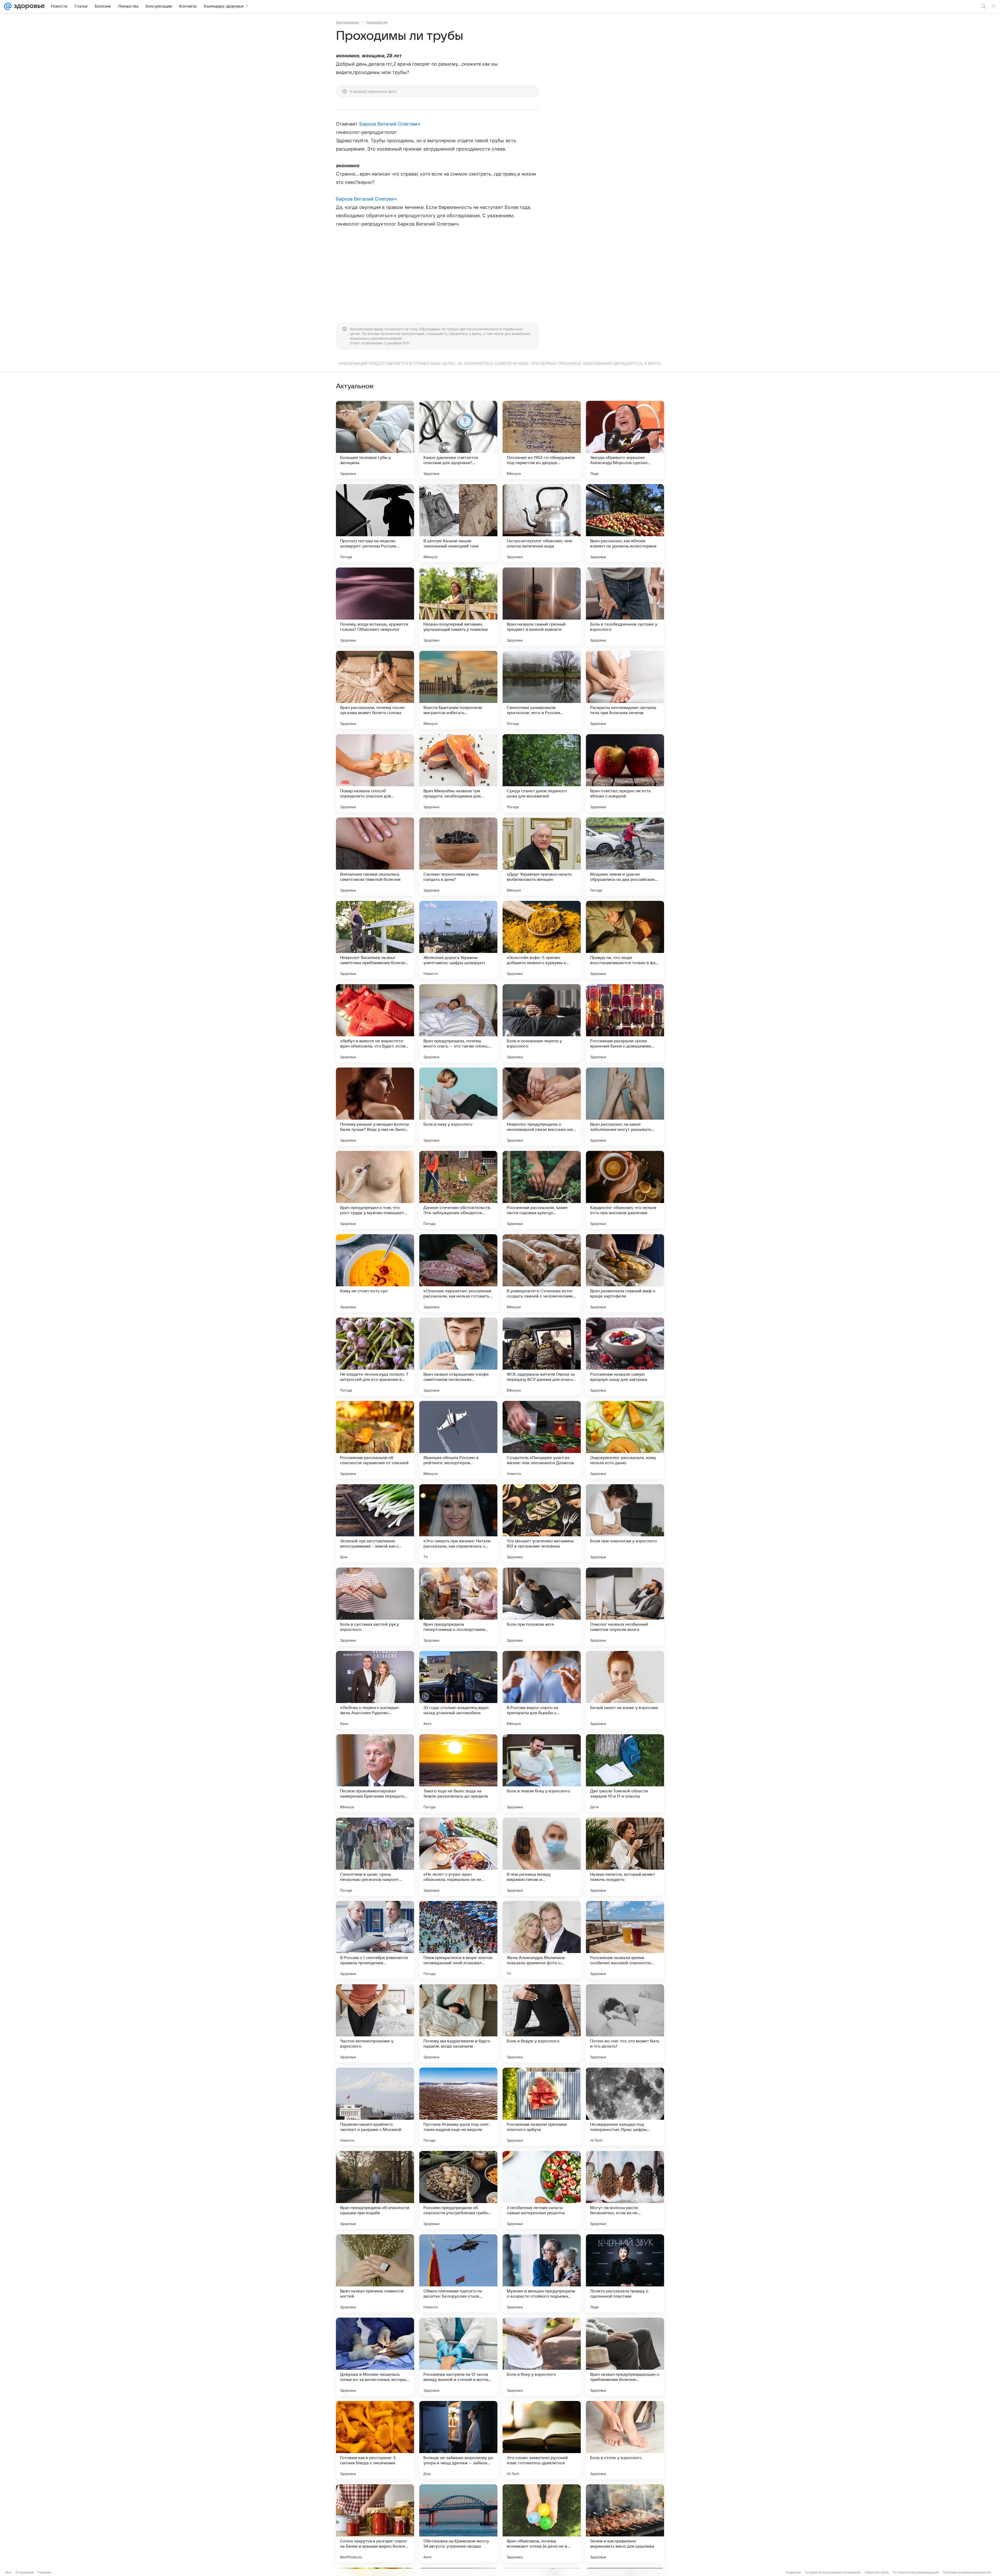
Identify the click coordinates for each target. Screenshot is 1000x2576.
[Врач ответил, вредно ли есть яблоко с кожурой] (625, 773)
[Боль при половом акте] (542, 1607)
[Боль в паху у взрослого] (458, 1107)
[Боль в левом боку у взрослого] (542, 1773)
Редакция (793, 2572)
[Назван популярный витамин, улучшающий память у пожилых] (458, 607)
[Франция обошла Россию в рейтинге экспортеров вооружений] (458, 1440)
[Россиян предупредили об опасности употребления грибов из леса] (458, 2190)
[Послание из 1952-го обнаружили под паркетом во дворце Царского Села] (542, 440)
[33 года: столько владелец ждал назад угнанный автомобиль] (458, 1690)
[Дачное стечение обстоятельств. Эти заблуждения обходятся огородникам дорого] (458, 1190)
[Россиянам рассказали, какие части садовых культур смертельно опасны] (542, 1190)
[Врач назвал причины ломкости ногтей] (375, 2273)
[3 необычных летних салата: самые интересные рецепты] (542, 2190)
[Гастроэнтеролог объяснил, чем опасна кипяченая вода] (542, 523)
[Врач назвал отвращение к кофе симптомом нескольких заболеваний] (458, 1357)
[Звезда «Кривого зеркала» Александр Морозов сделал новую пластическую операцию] (625, 440)
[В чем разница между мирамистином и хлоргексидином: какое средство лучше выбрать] (542, 1857)
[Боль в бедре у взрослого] (542, 2023)
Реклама (44, 2572)
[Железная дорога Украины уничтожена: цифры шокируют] (458, 940)
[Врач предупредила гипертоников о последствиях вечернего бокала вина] (458, 1607)
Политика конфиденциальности (967, 2572)
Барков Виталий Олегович (390, 124)
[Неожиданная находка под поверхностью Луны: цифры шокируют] (625, 2107)
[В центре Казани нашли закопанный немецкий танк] (458, 523)
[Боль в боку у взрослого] (542, 2357)
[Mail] (8, 6)
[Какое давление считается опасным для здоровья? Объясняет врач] (458, 440)
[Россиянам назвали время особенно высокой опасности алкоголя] (625, 1940)
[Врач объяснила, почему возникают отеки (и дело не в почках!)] (542, 2523)
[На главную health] (28, 6)
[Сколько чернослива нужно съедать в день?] (458, 857)
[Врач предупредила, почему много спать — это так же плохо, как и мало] (458, 1023)
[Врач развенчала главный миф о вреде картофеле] (625, 1273)
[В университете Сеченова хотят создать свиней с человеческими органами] (542, 1273)
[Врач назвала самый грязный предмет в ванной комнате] (542, 607)
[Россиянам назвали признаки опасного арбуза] (542, 2107)
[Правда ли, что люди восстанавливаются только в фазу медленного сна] (625, 940)
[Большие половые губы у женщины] (375, 440)
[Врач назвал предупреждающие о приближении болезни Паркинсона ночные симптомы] (625, 2357)
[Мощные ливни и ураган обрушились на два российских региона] (625, 857)
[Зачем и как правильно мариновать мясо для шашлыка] (625, 2523)
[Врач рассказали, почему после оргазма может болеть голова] (375, 690)
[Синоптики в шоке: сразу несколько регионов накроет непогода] (375, 1857)
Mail (8, 2572)
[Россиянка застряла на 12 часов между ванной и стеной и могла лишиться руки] (458, 2357)
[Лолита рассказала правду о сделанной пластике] (625, 2273)
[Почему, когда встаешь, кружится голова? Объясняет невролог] (375, 607)
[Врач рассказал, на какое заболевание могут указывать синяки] (625, 1107)
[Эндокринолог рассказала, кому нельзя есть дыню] (625, 1440)
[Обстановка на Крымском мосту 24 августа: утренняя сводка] (458, 2523)
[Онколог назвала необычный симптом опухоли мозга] (625, 1607)
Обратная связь (877, 2572)
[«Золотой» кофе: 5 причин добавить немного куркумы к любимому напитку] (542, 940)
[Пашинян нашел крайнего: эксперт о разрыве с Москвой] (375, 2107)
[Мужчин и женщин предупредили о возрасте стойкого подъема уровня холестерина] (542, 2273)
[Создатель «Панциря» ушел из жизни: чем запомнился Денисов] (542, 1440)
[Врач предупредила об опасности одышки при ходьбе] (375, 2190)
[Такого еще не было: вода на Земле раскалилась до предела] (458, 1773)
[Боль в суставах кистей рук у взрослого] (375, 1607)
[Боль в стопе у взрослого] (625, 2440)
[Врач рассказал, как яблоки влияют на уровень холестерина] (625, 523)
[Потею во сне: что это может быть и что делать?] (625, 2023)
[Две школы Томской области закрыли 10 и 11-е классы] (625, 1773)
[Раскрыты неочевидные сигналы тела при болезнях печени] (625, 690)
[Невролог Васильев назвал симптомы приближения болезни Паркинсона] (375, 940)
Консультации (347, 22)
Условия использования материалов (833, 2572)
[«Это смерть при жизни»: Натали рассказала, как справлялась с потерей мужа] (458, 1523)
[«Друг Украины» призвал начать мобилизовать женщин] (542, 857)
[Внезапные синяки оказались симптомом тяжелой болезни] (375, 857)
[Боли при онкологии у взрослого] (625, 1523)
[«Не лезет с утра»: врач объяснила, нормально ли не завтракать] (458, 1857)
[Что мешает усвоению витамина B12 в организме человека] (542, 1523)
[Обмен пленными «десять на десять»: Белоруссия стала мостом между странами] (458, 2273)
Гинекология (377, 22)
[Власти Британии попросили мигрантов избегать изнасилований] (458, 690)
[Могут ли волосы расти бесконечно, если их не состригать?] (625, 2190)
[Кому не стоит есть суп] (375, 1273)
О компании (25, 2572)
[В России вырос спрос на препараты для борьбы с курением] (542, 1690)
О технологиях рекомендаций (916, 2572)
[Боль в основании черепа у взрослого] (542, 1023)
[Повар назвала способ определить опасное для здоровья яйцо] (375, 773)
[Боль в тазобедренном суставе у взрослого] (625, 607)
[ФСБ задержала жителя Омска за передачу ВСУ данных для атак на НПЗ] (542, 1357)
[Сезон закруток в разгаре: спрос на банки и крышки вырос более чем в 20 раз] (375, 2523)
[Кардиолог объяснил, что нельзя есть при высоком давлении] (625, 1190)
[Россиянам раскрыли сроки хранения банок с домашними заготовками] (625, 1023)
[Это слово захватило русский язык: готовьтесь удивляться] (542, 2440)
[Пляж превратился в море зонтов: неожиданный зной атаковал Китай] (458, 1940)
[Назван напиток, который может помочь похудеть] (625, 1857)
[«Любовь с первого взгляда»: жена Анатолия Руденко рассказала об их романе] (375, 1690)
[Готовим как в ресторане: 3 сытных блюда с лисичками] (375, 2440)
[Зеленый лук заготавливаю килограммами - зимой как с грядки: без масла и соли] (375, 1523)
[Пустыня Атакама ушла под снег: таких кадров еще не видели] (458, 2107)
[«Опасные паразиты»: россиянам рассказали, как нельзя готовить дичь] (458, 1273)
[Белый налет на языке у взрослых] (625, 1690)
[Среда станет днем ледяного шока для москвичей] (542, 773)
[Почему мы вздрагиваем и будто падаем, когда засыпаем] (458, 2023)
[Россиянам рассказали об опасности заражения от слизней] (375, 1440)
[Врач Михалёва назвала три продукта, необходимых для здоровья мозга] (458, 773)
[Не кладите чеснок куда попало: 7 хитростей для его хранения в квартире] (375, 1357)
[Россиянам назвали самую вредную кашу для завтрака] (625, 1357)
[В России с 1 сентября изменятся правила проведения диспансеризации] (375, 1940)
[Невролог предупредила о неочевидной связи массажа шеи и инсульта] (542, 1107)
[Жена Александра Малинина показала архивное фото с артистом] (542, 1940)
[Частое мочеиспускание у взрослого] (375, 2023)
